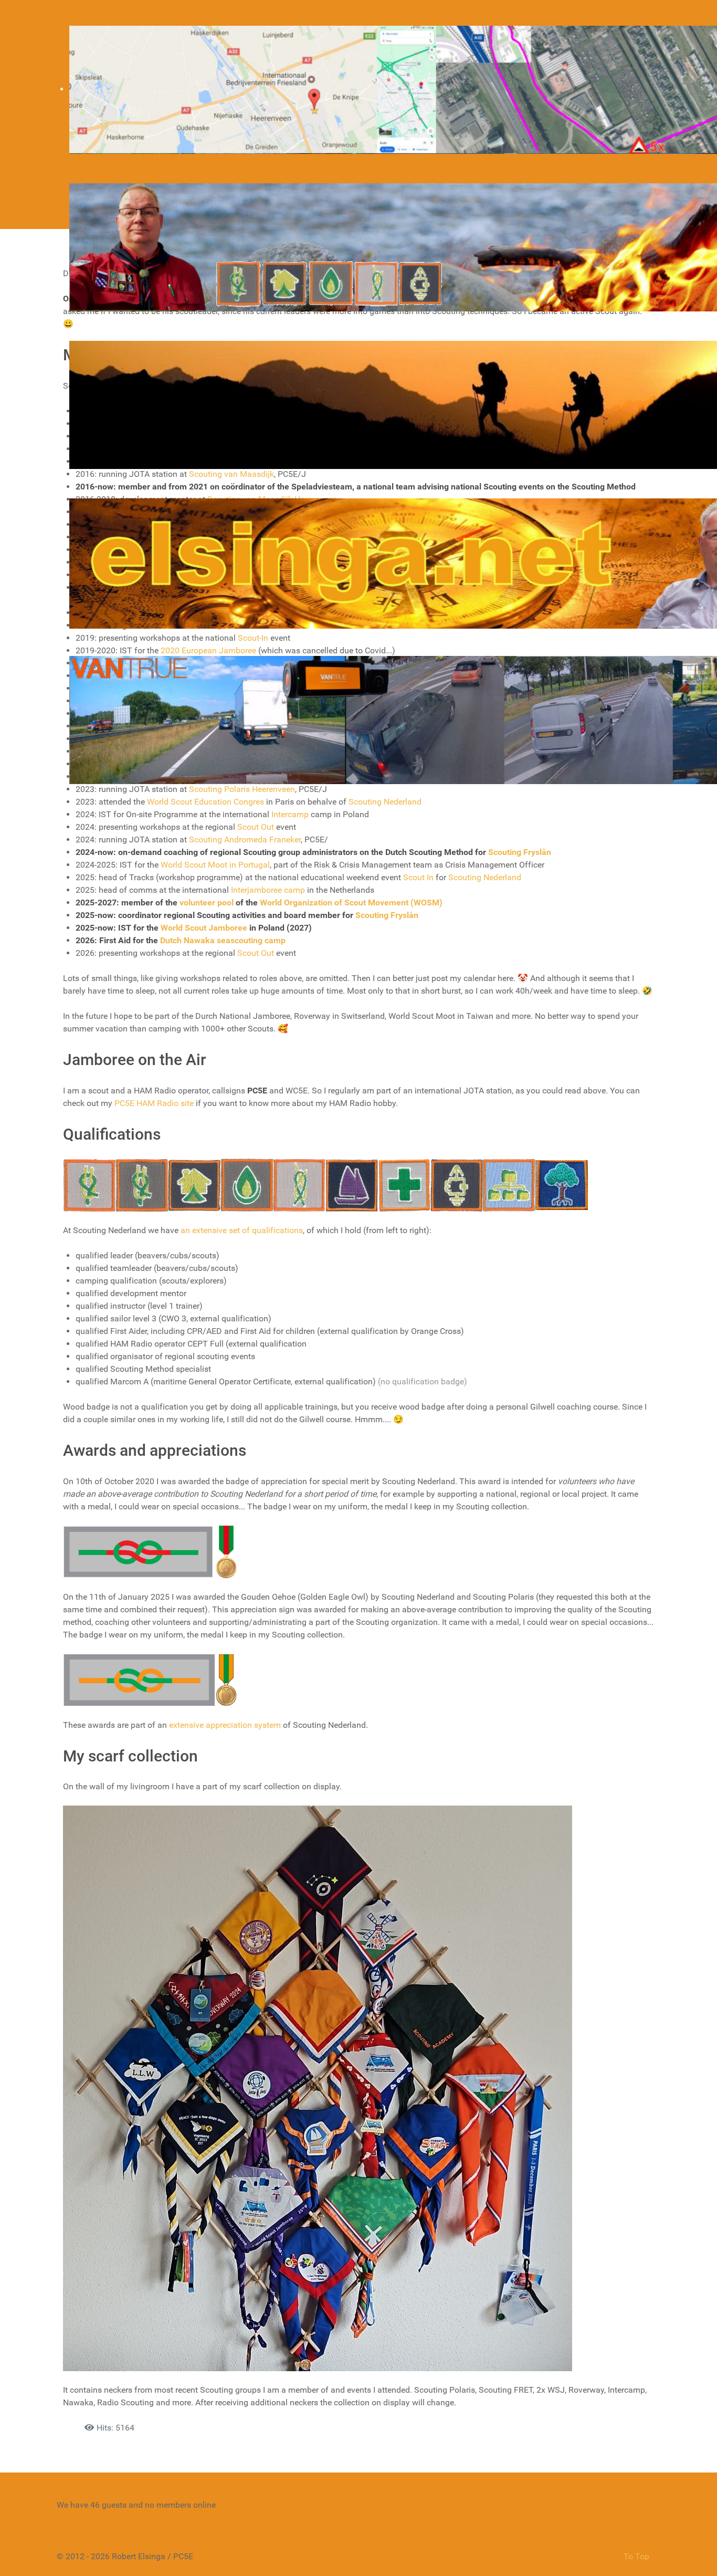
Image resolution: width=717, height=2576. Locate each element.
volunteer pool (207, 903)
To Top (636, 2556)
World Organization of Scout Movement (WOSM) (351, 903)
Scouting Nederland (485, 877)
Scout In (418, 877)
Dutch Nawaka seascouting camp (223, 940)
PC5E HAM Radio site (154, 1103)
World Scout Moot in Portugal (215, 865)
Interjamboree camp (268, 890)
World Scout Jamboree (204, 928)
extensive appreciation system (225, 1725)
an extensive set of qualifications (242, 1230)
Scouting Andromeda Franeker (245, 839)
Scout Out (256, 827)
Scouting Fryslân (520, 852)
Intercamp (290, 814)
